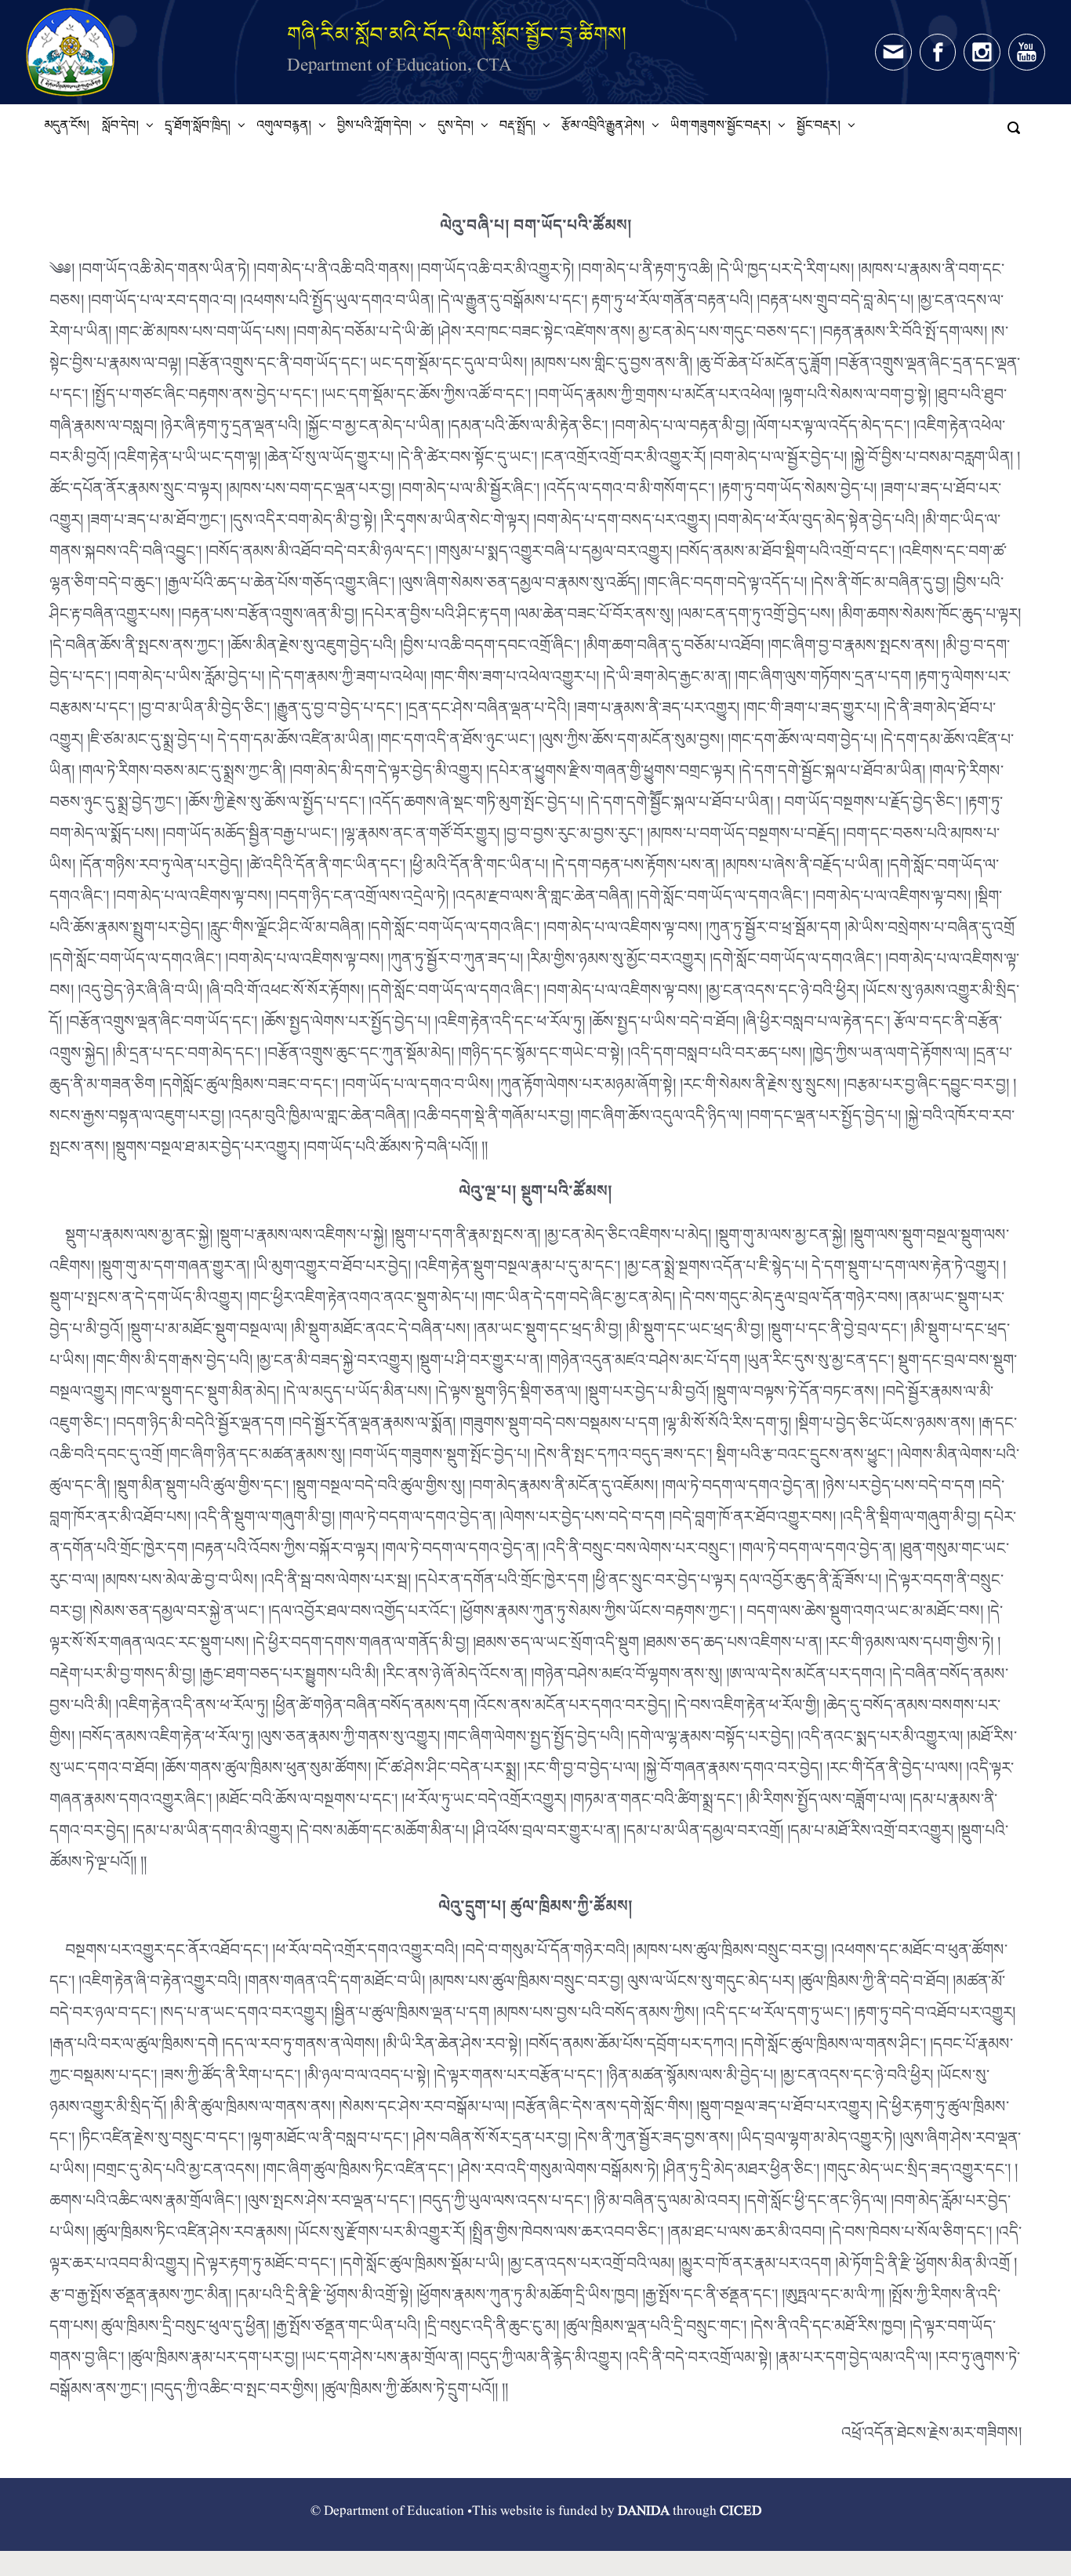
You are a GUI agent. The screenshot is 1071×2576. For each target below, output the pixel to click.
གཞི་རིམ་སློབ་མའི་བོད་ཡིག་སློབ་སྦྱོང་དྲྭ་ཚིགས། (457, 34)
